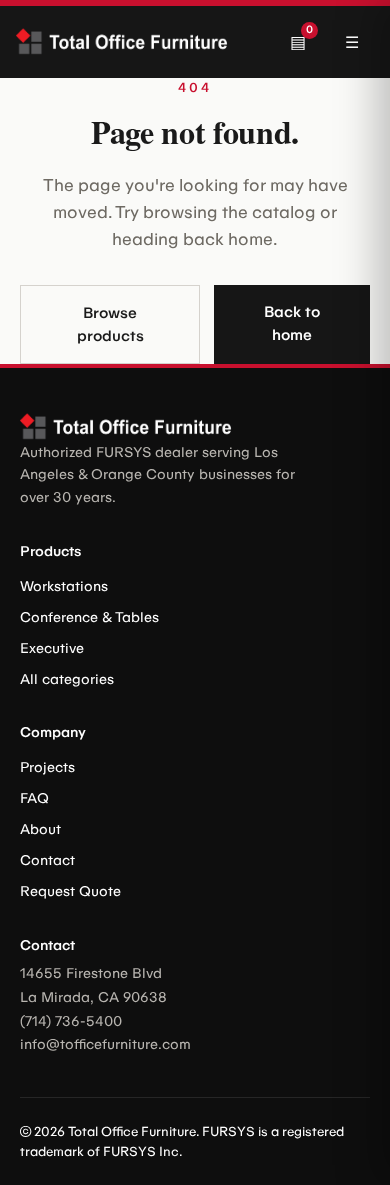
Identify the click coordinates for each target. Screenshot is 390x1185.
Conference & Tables (89, 617)
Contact (47, 860)
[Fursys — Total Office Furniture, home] (126, 42)
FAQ (34, 798)
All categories (67, 679)
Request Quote (70, 891)
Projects (47, 767)
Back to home (292, 323)
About (40, 829)
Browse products (110, 324)
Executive (52, 648)
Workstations (64, 586)
